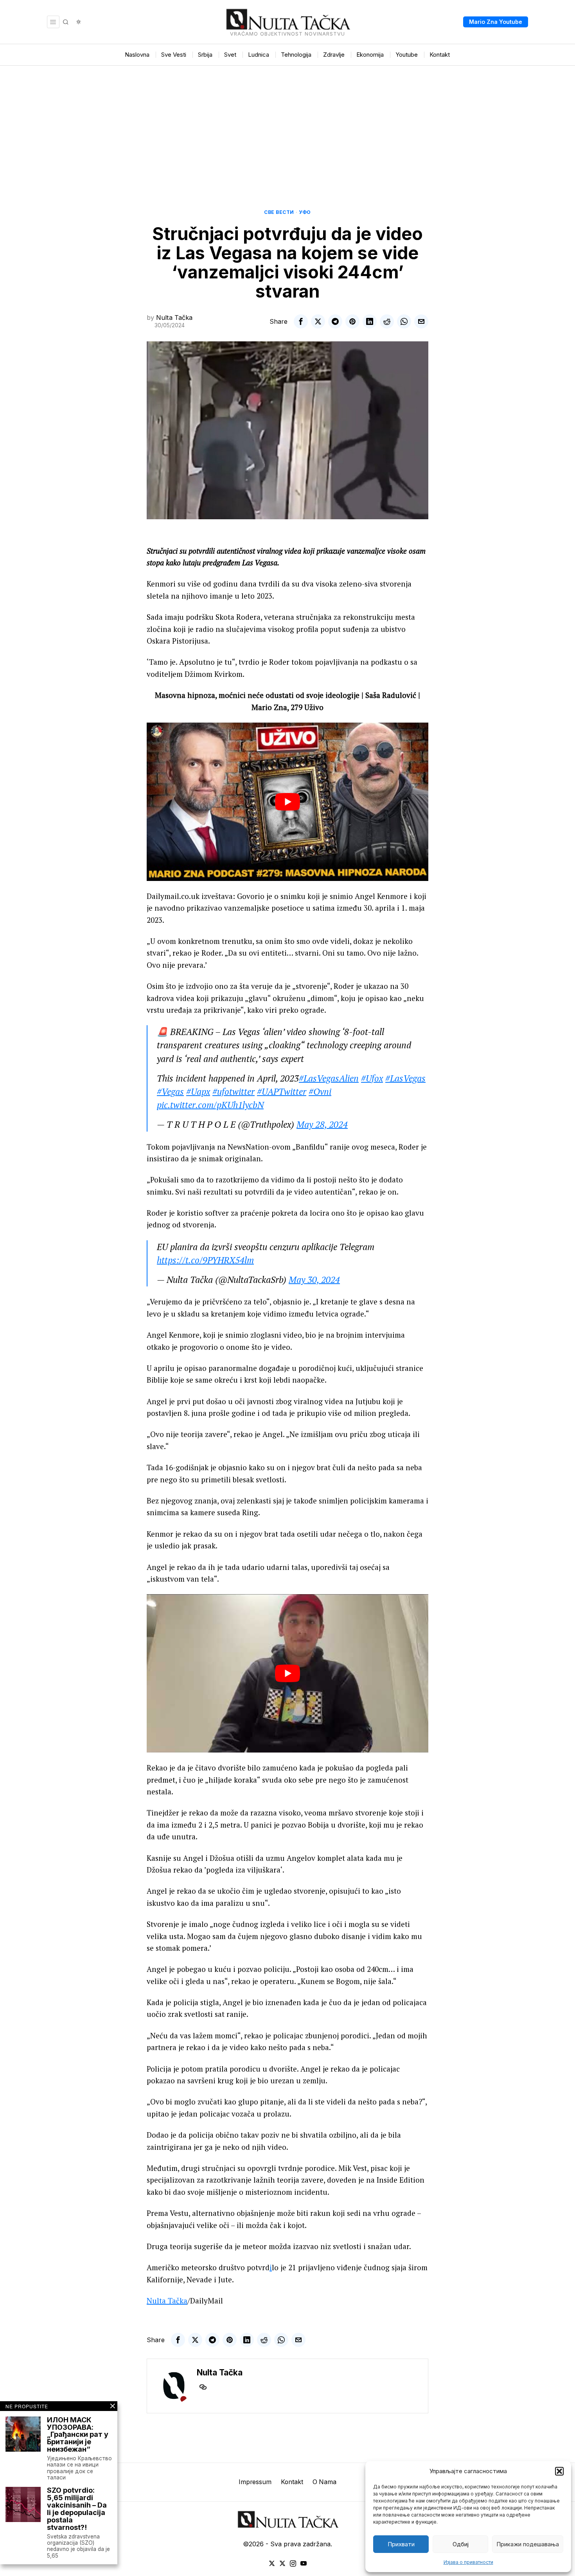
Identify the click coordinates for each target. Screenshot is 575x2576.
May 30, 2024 (314, 1280)
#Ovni (320, 1092)
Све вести (279, 212)
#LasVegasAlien (329, 1078)
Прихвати (401, 2544)
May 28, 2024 (322, 1124)
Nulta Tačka (174, 318)
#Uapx (198, 1092)
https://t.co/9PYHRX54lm (205, 1260)
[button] (559, 2471)
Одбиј (461, 2544)
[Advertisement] (287, 124)
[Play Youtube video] (287, 802)
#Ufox (372, 1078)
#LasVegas (405, 1078)
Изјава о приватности (468, 2562)
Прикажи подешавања (528, 2544)
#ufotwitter (234, 1092)
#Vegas (170, 1092)
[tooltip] (301, 321)
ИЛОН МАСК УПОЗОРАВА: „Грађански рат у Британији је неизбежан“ (78, 2435)
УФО (305, 212)
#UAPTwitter (282, 1092)
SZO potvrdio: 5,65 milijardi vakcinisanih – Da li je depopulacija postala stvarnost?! (77, 2509)
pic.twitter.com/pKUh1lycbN (210, 1105)
